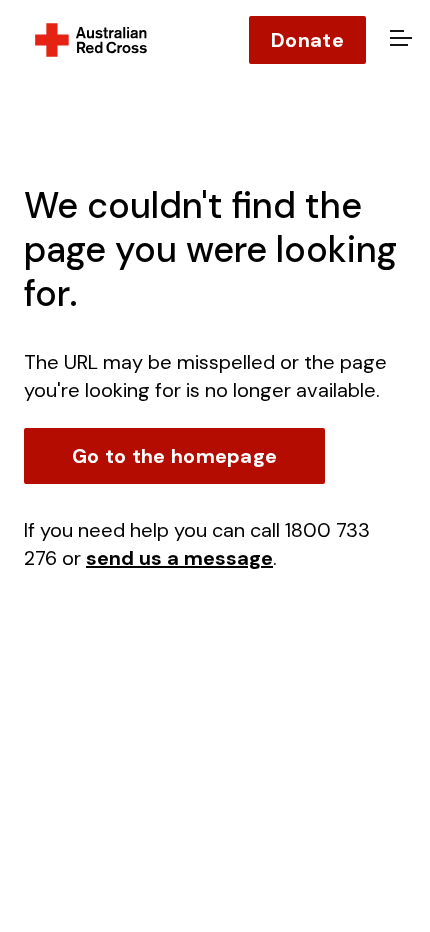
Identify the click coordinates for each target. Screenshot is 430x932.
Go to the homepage (174, 456)
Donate (307, 40)
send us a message (179, 558)
